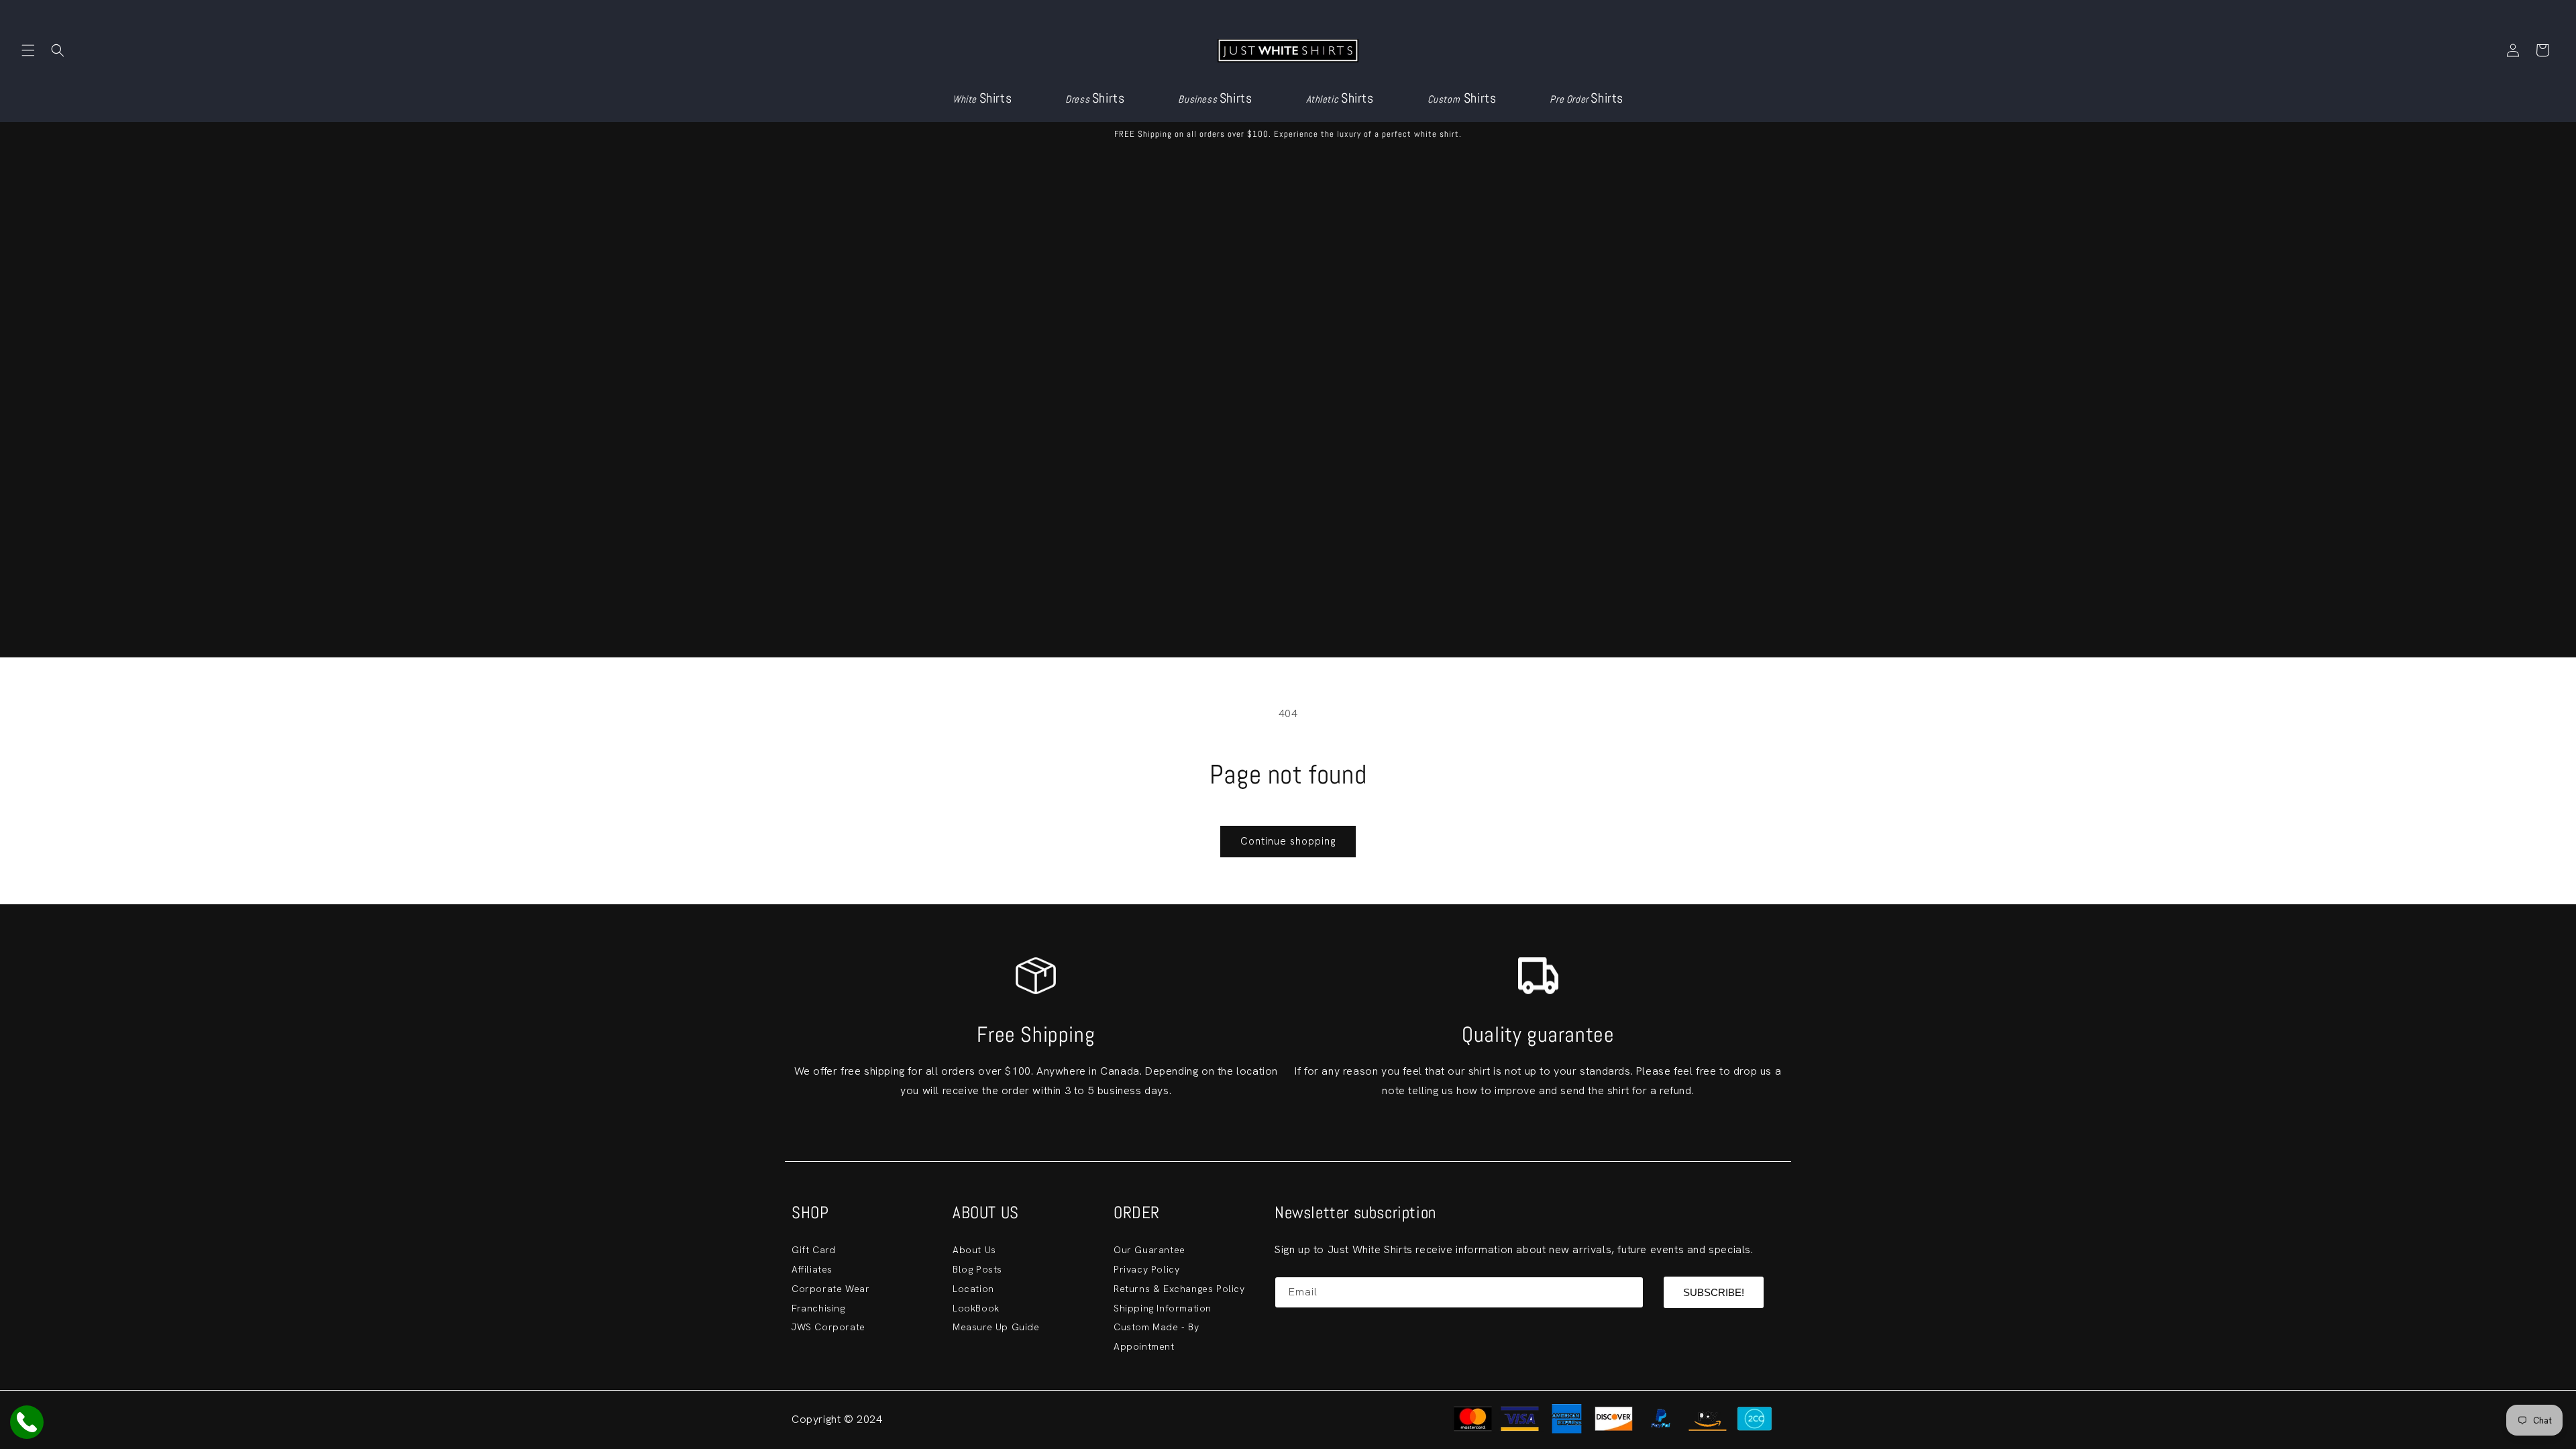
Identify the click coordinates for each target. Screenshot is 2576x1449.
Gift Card (813, 1250)
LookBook (976, 1308)
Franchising (818, 1308)
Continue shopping (1288, 841)
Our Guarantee (1149, 1250)
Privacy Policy (1146, 1269)
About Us (974, 1250)
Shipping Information (1163, 1308)
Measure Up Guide (996, 1327)
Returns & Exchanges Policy (1179, 1289)
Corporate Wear (830, 1289)
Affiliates (812, 1269)
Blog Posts (977, 1269)
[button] (28, 50)
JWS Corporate (828, 1327)
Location (973, 1289)
